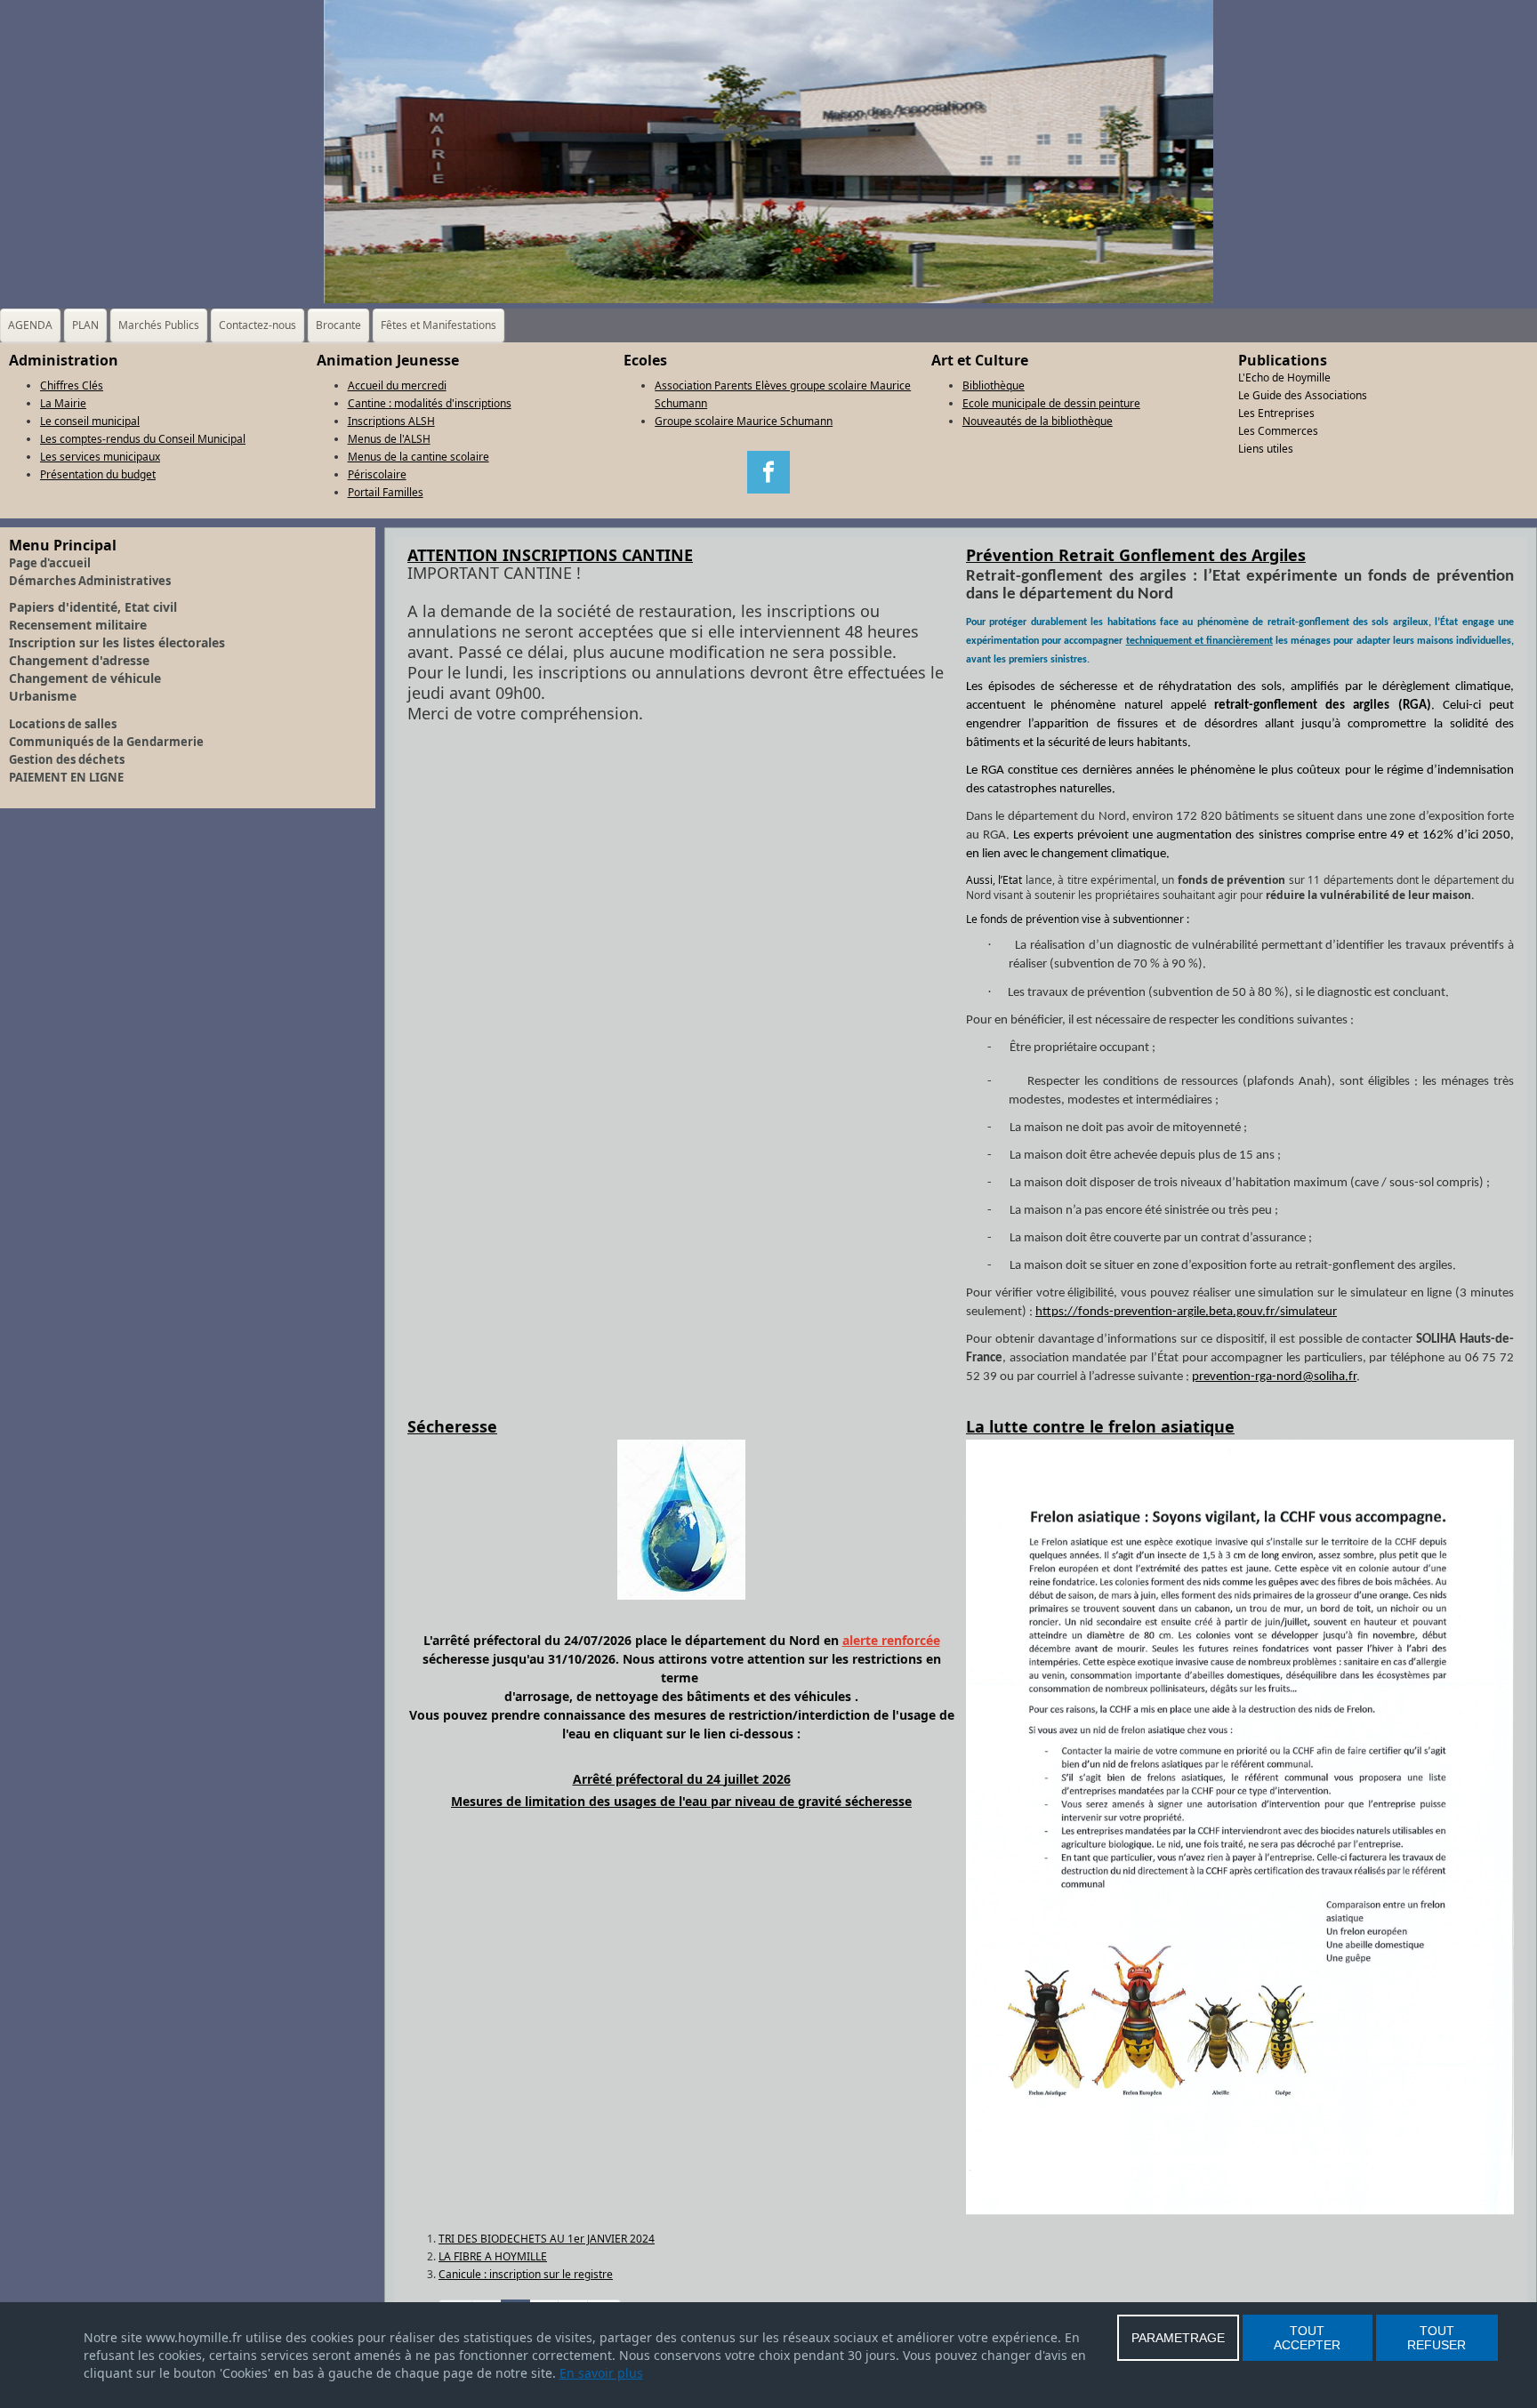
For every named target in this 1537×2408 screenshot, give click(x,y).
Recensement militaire (78, 625)
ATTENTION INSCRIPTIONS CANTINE (550, 555)
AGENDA (30, 325)
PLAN (85, 325)
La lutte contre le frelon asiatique (1100, 1426)
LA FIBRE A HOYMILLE (493, 2256)
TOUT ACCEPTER (1307, 2338)
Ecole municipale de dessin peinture (1051, 403)
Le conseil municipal (90, 421)
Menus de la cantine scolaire (418, 457)
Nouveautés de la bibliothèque (1038, 421)
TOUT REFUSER (1436, 2338)
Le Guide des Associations (1303, 395)
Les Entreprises (1276, 413)
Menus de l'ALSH (389, 439)
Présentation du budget (98, 474)
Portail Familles (386, 492)
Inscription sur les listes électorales (117, 642)
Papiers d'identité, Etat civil (93, 607)
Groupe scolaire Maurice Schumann (744, 421)
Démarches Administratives (90, 581)
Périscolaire (377, 474)
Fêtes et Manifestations (439, 325)
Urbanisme (43, 696)
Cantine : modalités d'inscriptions (430, 403)
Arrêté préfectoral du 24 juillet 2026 (682, 1779)
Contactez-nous (258, 325)
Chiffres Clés (72, 385)
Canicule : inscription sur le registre (526, 2274)
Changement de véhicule (85, 678)
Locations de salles (63, 724)
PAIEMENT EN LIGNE (66, 777)
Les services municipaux (100, 457)
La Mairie (63, 403)
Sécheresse (452, 1426)
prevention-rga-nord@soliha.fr (1274, 1377)
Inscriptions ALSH (391, 421)
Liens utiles (1266, 449)
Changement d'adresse (79, 660)
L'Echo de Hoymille (1284, 377)
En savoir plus (601, 2373)
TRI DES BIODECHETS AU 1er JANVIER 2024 (547, 2239)
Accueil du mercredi (397, 385)
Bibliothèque (994, 385)
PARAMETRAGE (1178, 2338)
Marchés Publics (159, 325)
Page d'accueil (50, 563)
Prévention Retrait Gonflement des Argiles (1136, 555)
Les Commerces (1278, 431)
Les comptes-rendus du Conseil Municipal (143, 439)
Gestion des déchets (67, 759)
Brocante (338, 325)
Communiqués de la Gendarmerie (106, 742)
